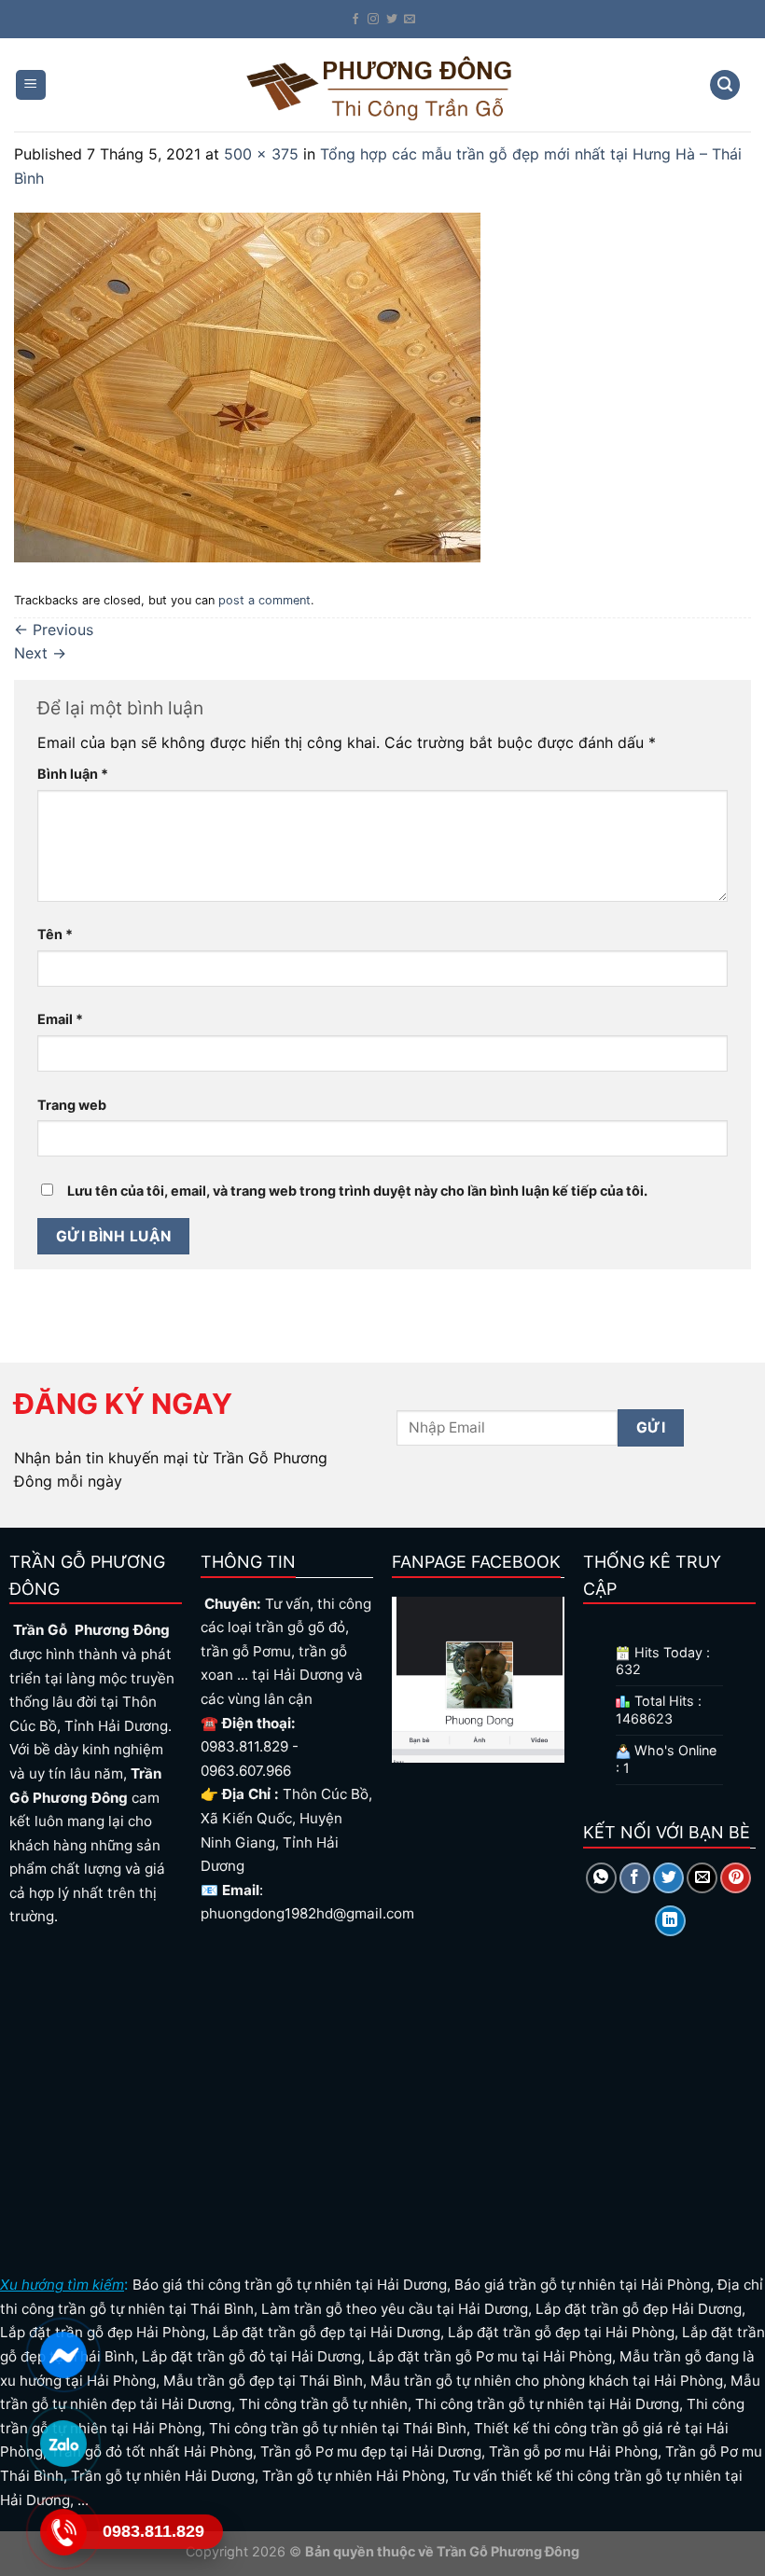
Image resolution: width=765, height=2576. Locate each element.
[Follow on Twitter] (392, 20)
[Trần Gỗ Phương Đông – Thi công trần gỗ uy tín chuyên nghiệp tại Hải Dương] (382, 84)
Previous (54, 630)
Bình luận (73, 774)
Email (60, 1019)
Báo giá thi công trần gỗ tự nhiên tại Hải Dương (290, 2285)
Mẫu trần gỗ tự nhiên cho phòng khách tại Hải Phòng (547, 2381)
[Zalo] (63, 2444)
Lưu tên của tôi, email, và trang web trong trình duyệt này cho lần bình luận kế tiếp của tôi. (357, 1191)
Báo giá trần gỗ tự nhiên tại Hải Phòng (582, 2285)
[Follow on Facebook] (355, 20)
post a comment (264, 600)
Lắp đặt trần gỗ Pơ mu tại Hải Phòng (490, 2356)
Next (40, 653)
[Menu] (31, 85)
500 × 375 (261, 154)
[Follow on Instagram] (373, 20)
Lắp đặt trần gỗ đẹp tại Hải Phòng (561, 2332)
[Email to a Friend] (702, 1878)
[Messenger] (63, 2355)
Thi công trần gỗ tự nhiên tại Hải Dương (547, 2404)
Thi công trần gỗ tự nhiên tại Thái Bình (338, 2428)
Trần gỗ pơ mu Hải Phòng (573, 2451)
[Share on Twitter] (668, 1878)
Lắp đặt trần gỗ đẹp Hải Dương (639, 2309)
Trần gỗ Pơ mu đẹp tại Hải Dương (371, 2451)
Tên (55, 934)
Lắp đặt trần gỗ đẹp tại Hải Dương (327, 2332)
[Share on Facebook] (635, 1878)
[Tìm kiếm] (725, 85)
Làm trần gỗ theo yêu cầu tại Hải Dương (395, 2309)
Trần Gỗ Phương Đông (507, 2551)
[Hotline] (63, 2532)
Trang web (72, 1105)
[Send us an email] (410, 20)
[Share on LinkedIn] (670, 1921)
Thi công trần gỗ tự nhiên (323, 2404)
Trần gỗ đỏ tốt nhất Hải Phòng (152, 2451)
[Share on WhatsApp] (601, 1878)
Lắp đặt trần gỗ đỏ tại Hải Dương (251, 2356)
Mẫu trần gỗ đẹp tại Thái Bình (263, 2381)
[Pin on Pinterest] (736, 1878)
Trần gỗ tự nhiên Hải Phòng (354, 2476)
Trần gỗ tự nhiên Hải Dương (163, 2476)
